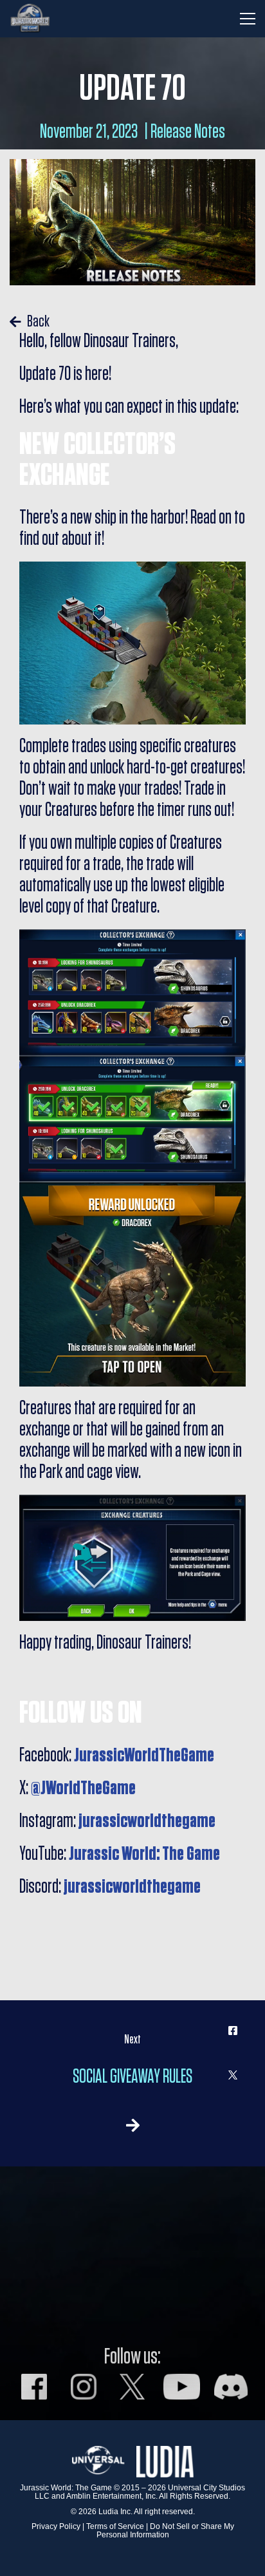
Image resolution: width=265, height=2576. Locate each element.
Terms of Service (115, 2526)
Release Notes (188, 132)
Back (37, 322)
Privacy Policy (56, 2526)
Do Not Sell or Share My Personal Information (165, 2531)
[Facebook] (233, 2031)
